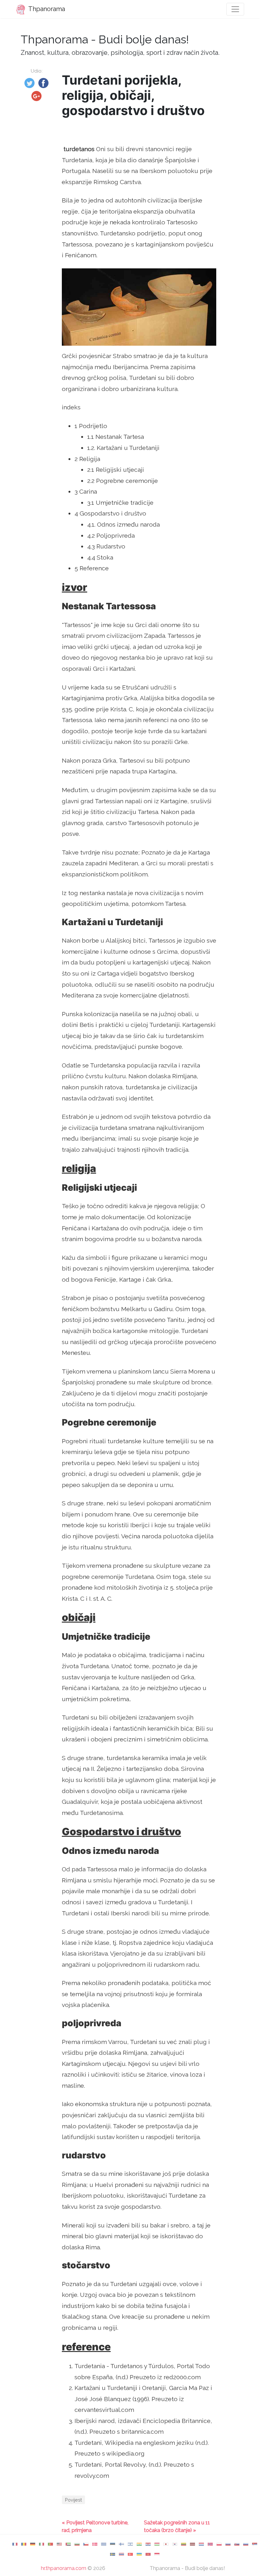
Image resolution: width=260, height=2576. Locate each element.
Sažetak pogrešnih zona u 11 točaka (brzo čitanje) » (177, 2526)
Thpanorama (46, 9)
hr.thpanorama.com (64, 2568)
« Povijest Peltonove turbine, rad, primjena (95, 2526)
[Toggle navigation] (235, 9)
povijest (73, 2500)
